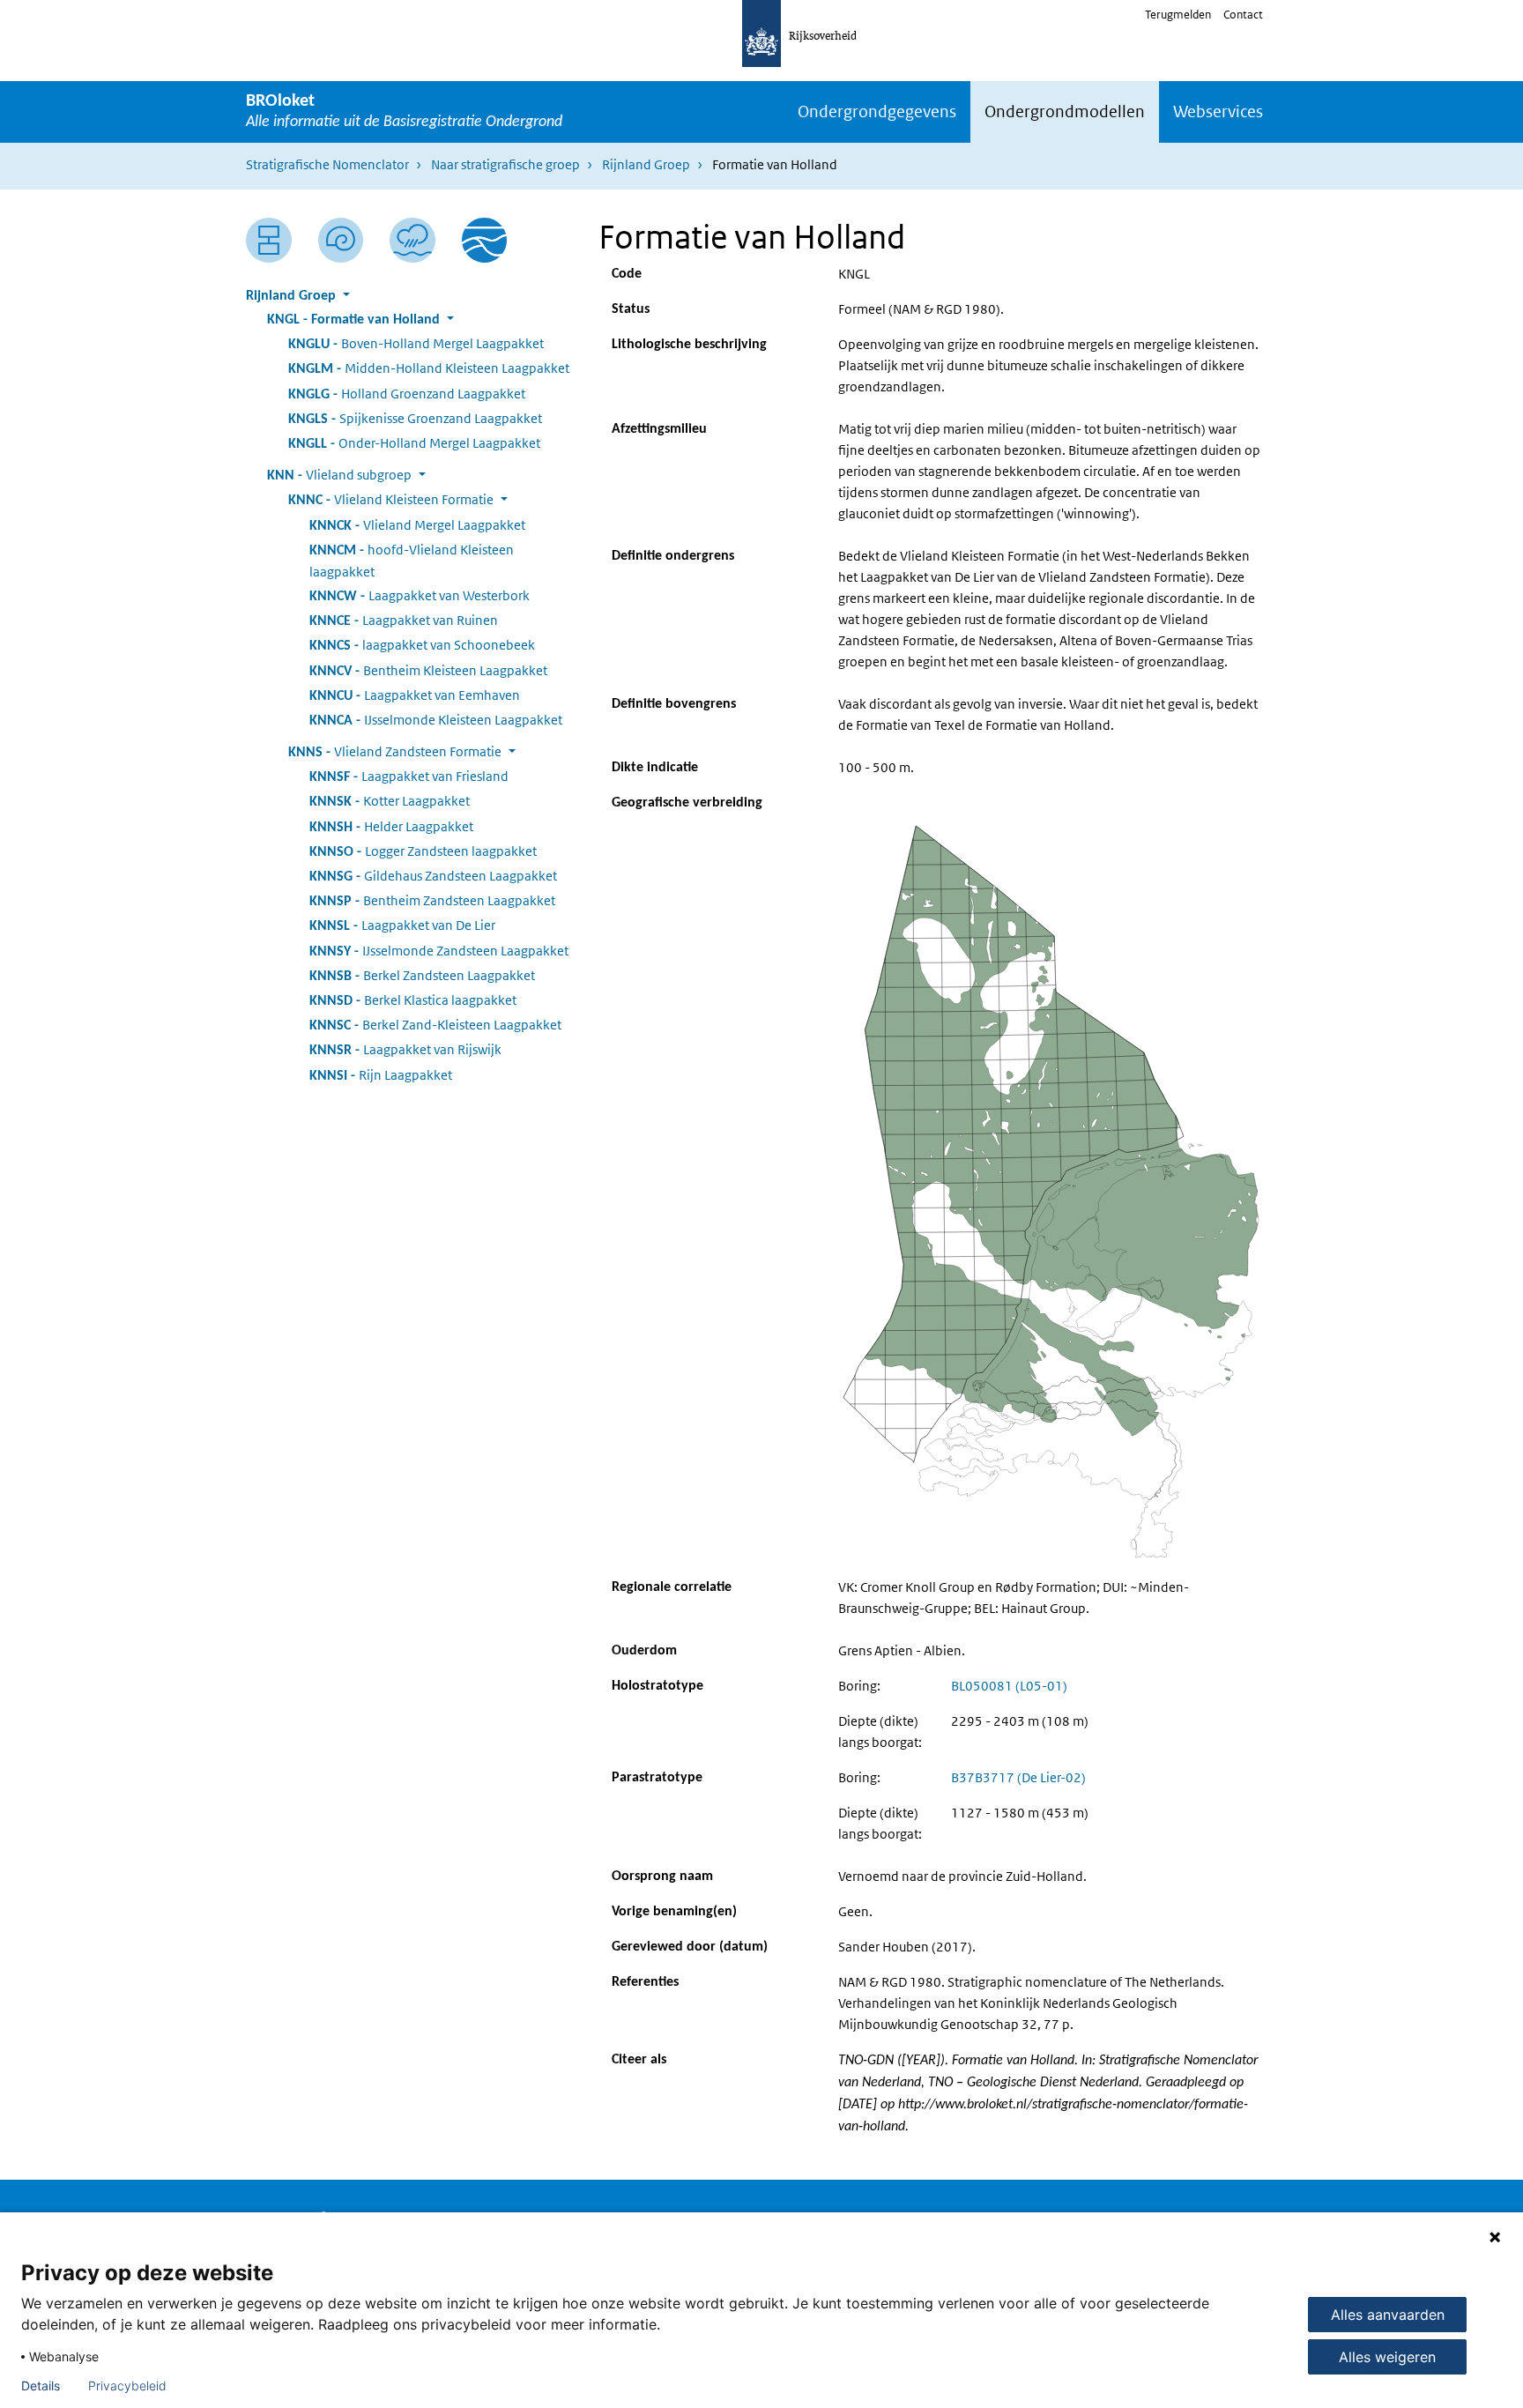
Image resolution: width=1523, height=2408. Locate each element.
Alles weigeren (1387, 2357)
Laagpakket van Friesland (409, 776)
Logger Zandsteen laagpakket (423, 851)
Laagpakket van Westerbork (420, 595)
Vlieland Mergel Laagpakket (417, 525)
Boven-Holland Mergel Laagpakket (416, 343)
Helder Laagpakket (391, 826)
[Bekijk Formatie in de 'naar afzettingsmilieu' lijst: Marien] (412, 240)
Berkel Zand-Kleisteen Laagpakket (435, 1025)
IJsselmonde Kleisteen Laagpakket (436, 720)
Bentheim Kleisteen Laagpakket (428, 670)
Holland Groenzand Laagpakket (407, 394)
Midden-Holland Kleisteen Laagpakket (429, 368)
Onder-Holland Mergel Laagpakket (414, 443)
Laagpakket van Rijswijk (405, 1049)
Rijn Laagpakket (381, 1075)
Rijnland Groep (646, 164)
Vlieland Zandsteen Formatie (395, 751)
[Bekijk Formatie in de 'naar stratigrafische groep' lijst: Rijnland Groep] (485, 241)
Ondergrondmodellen (1065, 111)
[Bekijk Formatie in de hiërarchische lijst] (269, 241)
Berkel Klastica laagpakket (413, 1000)
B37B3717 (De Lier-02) (1018, 1777)
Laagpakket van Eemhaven (415, 695)
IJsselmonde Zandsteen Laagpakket (439, 951)
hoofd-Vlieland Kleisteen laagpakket (412, 561)
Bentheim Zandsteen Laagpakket (432, 900)
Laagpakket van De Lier (402, 925)
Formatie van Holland (353, 320)
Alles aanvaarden (1388, 2315)
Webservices (1218, 111)
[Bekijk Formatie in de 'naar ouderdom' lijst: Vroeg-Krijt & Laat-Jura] (341, 241)
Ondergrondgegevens (877, 111)
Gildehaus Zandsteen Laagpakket (433, 876)
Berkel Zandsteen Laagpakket (422, 975)
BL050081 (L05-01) (1009, 1686)
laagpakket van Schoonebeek (422, 645)
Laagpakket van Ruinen (404, 620)
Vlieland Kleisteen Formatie (391, 499)
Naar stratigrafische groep (505, 164)
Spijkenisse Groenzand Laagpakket (415, 418)
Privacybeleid (127, 2386)
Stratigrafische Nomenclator (327, 164)
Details (41, 2386)
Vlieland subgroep (339, 475)
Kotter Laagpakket (390, 801)
